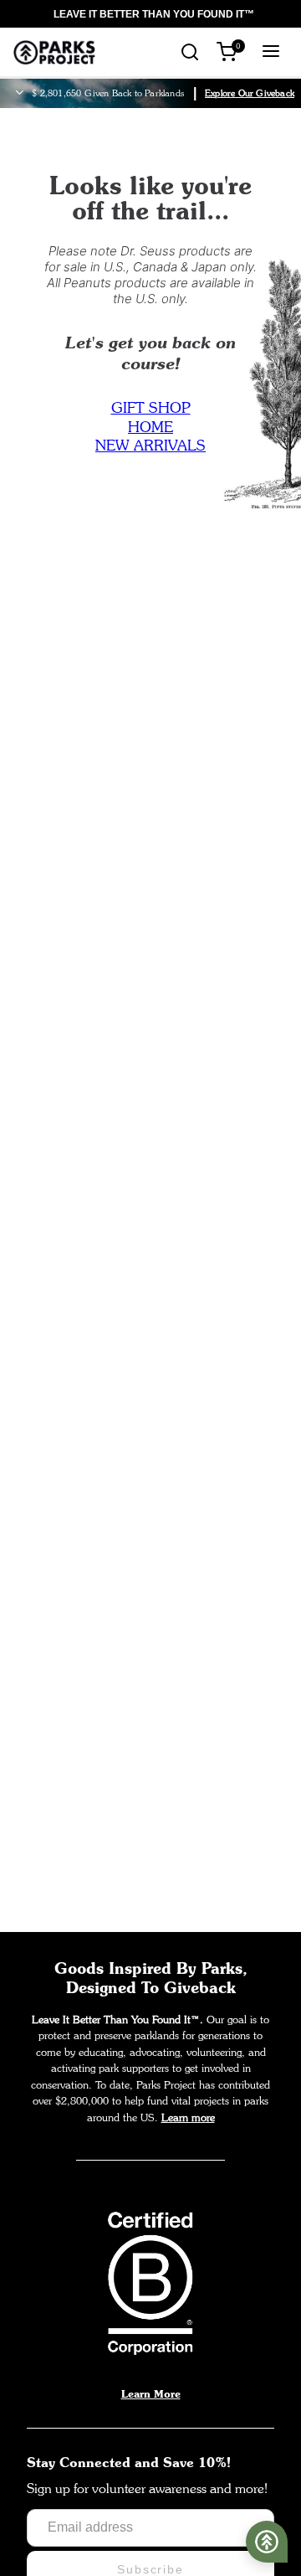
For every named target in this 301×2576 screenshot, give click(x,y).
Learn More (151, 2393)
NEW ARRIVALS (150, 445)
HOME (150, 427)
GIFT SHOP (151, 407)
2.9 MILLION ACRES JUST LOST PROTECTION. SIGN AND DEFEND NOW (144, 14)
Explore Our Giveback (250, 93)
